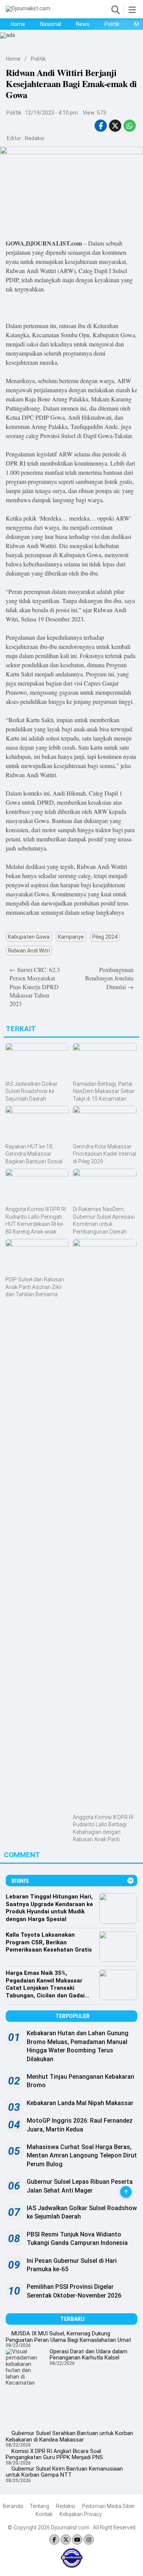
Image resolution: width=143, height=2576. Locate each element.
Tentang (39, 2506)
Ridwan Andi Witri (29, 951)
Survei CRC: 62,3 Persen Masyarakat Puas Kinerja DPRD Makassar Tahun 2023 (35, 987)
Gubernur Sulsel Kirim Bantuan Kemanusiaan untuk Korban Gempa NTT (64, 2472)
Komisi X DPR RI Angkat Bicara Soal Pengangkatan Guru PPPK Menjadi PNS (54, 2454)
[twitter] (115, 126)
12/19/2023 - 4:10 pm (51, 113)
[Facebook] (54, 2540)
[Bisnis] (130, 1881)
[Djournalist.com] (28, 8)
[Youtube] (77, 2540)
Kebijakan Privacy (81, 2514)
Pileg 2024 (105, 937)
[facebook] (101, 126)
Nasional (51, 24)
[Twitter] (66, 2540)
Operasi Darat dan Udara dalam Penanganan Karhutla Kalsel (88, 2355)
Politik (112, 24)
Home (18, 24)
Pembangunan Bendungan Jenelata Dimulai (109, 978)
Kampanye (71, 937)
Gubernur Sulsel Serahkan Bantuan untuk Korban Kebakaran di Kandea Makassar (69, 2436)
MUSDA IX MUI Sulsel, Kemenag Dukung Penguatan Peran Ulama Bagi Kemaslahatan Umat (68, 2337)
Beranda (13, 2506)
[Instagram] (89, 2540)
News (83, 24)
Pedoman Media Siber (108, 2506)
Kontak (44, 2514)
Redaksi (35, 138)
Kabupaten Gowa (29, 937)
